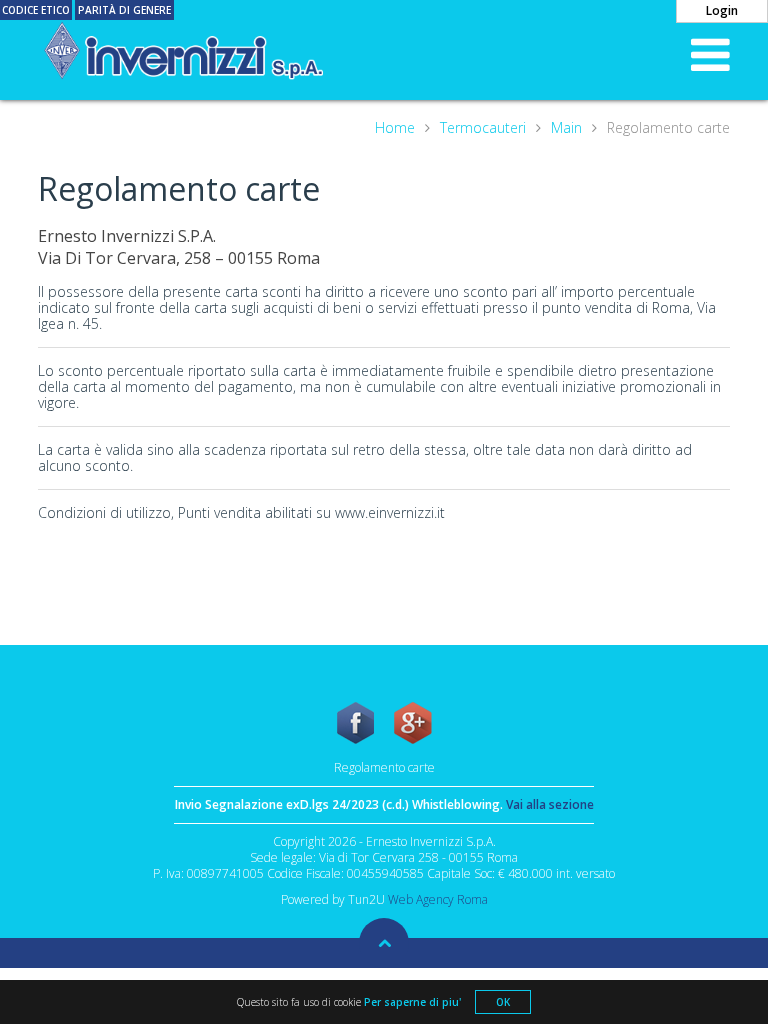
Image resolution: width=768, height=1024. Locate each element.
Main (566, 128)
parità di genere (124, 10)
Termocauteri (483, 128)
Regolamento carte (384, 767)
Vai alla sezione (550, 804)
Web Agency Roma (438, 899)
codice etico (36, 10)
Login (722, 10)
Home (395, 128)
